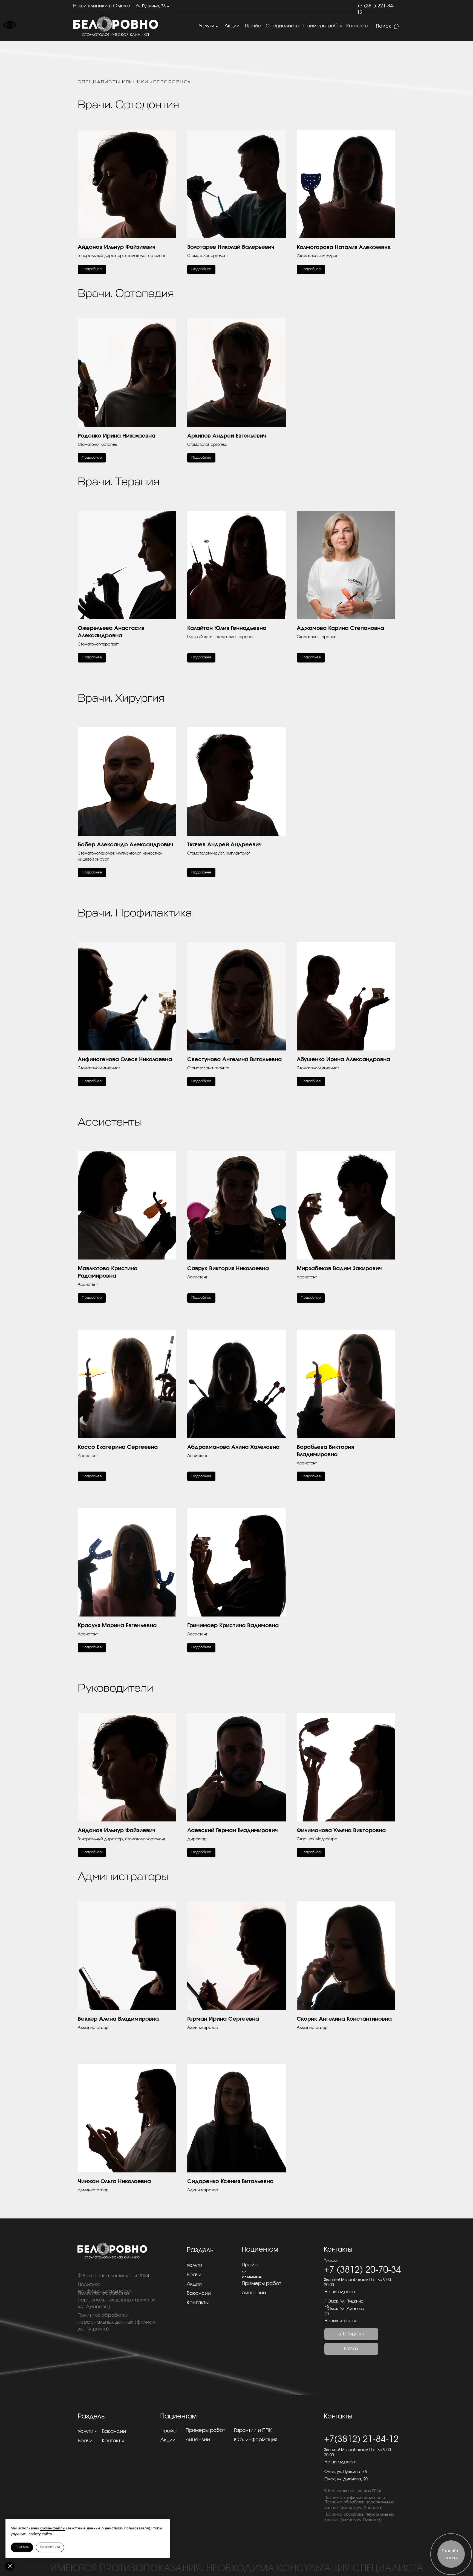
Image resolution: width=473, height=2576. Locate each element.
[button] (127, 197)
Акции (232, 26)
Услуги (207, 26)
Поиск (383, 26)
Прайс (253, 26)
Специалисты (282, 26)
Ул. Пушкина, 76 (151, 6)
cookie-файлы (53, 2528)
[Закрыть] (10, 2566)
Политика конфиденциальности (355, 2498)
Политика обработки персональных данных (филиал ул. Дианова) (117, 2300)
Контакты (357, 26)
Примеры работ (323, 26)
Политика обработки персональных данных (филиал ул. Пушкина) (116, 2322)
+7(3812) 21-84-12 (361, 2439)
